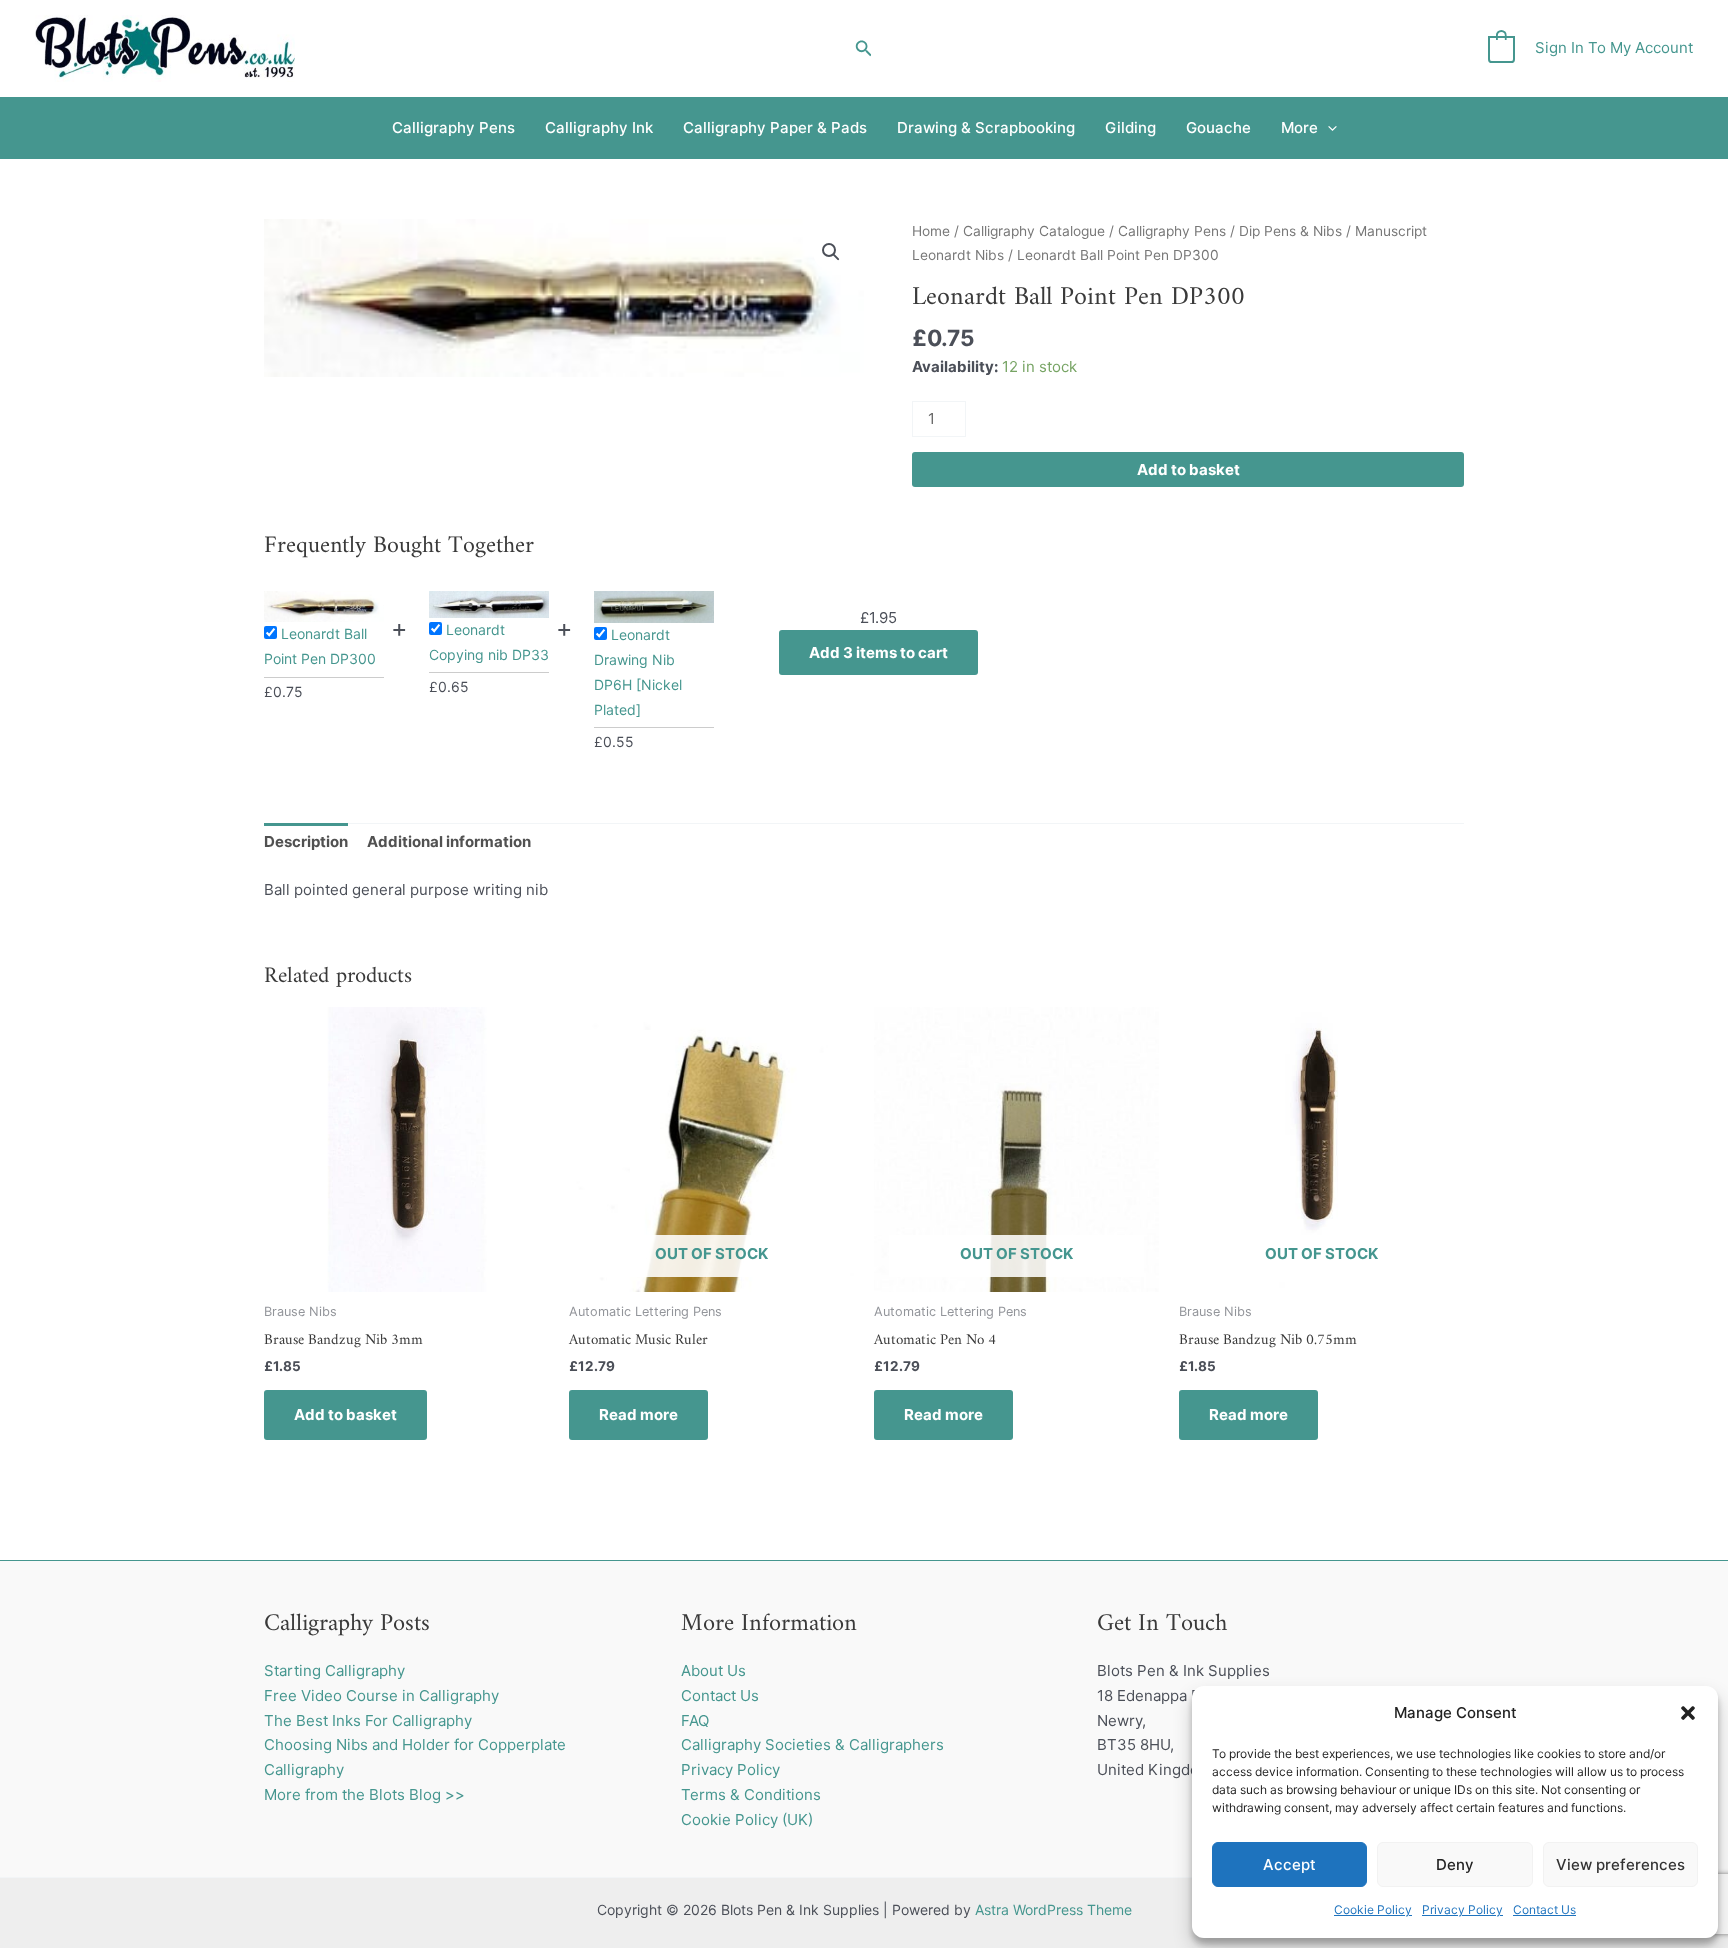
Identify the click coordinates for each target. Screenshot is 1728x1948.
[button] (1688, 1713)
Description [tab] (306, 841)
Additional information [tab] (449, 841)
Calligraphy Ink (599, 127)
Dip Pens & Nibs (1290, 231)
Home (931, 231)
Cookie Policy (1373, 1909)
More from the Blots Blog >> (364, 1794)
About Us (713, 1670)
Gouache (1218, 127)
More (1299, 127)
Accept (1289, 1864)
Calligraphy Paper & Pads (775, 127)
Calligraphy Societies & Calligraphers (812, 1744)
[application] (1327, 128)
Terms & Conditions (751, 1794)
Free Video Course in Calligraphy (381, 1695)
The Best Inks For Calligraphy (368, 1720)
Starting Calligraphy (334, 1670)
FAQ (695, 1720)
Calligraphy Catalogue (1034, 231)
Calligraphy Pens (453, 127)
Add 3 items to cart (878, 652)
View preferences (1620, 1864)
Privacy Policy (1462, 1909)
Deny (1455, 1864)
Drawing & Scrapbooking (986, 127)
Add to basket (1188, 469)
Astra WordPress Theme (1053, 1909)
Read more (638, 1414)
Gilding (1130, 127)
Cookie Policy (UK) (747, 1819)
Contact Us (1544, 1909)
